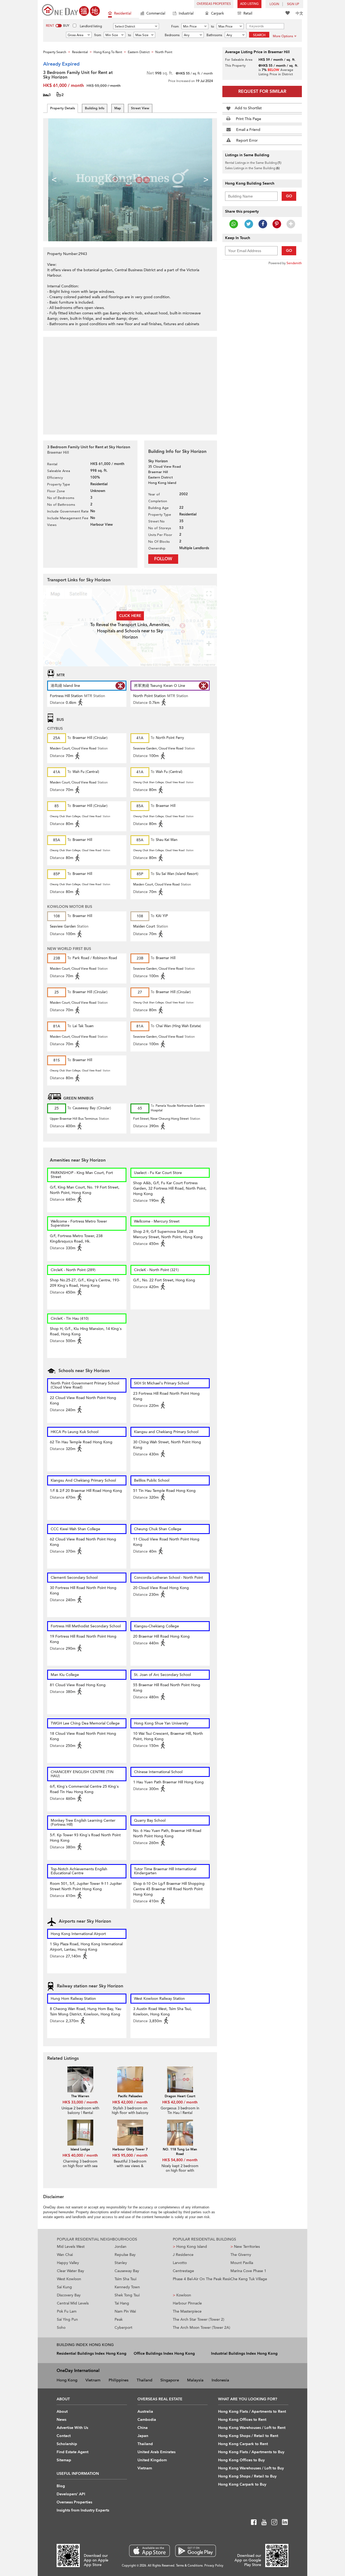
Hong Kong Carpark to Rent (243, 2444)
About (62, 2412)
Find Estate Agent (73, 2452)
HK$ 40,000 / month (80, 2155)
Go (289, 196)
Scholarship (67, 2444)
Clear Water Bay (70, 2271)
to (213, 26)
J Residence (183, 2255)
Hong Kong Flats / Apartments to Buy (251, 2452)
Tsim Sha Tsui (125, 2279)
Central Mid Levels (73, 2303)
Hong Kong (67, 2380)
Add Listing (249, 4)
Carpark (218, 13)
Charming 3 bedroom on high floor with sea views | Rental (80, 2166)
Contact (64, 2436)
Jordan (120, 2247)
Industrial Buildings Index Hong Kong (244, 2353)
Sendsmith (294, 263)
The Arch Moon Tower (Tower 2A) (201, 2328)
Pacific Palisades (130, 2096)
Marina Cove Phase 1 (248, 2271)
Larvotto (180, 2263)
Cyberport (123, 2328)
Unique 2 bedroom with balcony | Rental (80, 2111)
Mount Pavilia (242, 2263)
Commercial (156, 13)
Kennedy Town (127, 2287)
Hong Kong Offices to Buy (241, 2460)
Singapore (170, 2380)
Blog (61, 2486)
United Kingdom (152, 2460)
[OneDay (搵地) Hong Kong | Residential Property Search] (71, 10)
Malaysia (195, 2380)
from (98, 35)
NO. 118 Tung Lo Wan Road (180, 2152)
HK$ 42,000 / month (130, 2102)
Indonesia (220, 2380)
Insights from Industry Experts (83, 2510)
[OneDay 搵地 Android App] (196, 2551)
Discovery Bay (69, 2295)
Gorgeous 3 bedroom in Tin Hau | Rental (180, 2111)
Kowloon (182, 2295)
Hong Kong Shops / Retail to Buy (247, 2476)
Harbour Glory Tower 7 (130, 2149)
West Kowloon (69, 2279)
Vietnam (93, 2380)
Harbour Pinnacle (187, 2303)
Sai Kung (64, 2287)
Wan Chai (65, 2255)
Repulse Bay (125, 2255)
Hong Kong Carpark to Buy (242, 2484)
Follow (163, 559)
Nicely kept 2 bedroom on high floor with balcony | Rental (180, 2171)
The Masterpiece (187, 2311)
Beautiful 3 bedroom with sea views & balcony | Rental (130, 2166)
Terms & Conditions (189, 2566)
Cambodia (147, 2420)
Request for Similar (262, 91)
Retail (248, 13)
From (175, 26)
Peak (119, 2319)
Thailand (144, 2380)
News (61, 2420)
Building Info (95, 108)
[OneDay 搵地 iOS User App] (149, 2551)
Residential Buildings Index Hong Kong (92, 2353)
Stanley (121, 2263)
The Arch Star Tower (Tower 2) (199, 2319)
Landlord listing (91, 26)
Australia (145, 2412)
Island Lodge (80, 2149)
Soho (61, 2328)
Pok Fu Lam (67, 2311)
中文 (299, 13)
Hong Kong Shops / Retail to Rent (248, 2436)
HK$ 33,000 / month (80, 2102)
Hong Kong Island (190, 2247)
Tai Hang (122, 2303)
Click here (130, 616)
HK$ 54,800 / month (180, 2160)
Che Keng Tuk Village (249, 2279)
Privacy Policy (214, 2566)
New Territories (245, 2247)
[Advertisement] (130, 383)
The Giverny (241, 2255)
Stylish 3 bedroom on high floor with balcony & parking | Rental (130, 2113)
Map (118, 108)
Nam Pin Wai (125, 2311)
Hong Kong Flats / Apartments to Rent (252, 2412)
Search (259, 35)
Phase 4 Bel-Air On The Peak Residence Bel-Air (202, 2279)
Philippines (119, 2380)
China (143, 2428)
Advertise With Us (72, 2428)
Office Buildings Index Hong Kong (164, 2353)
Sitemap (64, 2460)
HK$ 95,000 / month (130, 2155)
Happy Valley (68, 2263)
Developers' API (71, 2494)
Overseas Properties (214, 4)
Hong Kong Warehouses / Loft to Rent (252, 2428)
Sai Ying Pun (67, 2319)
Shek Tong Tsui (127, 2295)
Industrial (186, 13)
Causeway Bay (127, 2271)
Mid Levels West (71, 2247)
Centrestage (183, 2271)
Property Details (63, 108)
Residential (123, 13)
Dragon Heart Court (180, 2096)
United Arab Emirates (156, 2452)
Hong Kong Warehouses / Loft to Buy (251, 2468)
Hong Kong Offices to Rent (242, 2420)
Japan (143, 2436)
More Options (283, 36)
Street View (140, 108)
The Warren (80, 2096)
